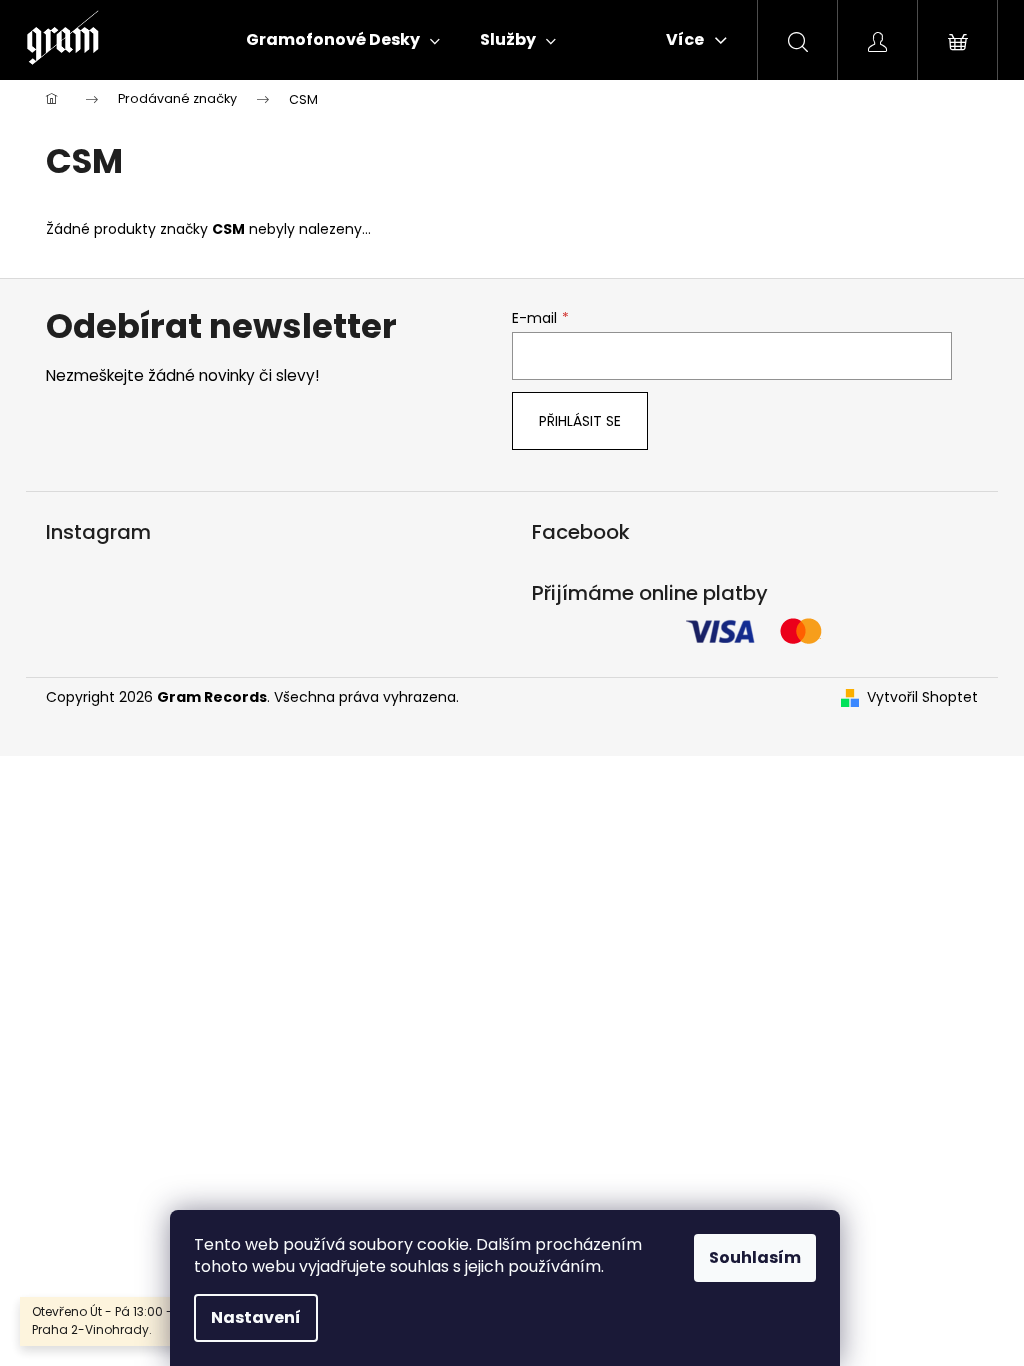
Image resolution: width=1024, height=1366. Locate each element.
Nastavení (256, 1317)
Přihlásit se (580, 421)
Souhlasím (755, 1257)
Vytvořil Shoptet (922, 697)
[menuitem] (343, 40)
